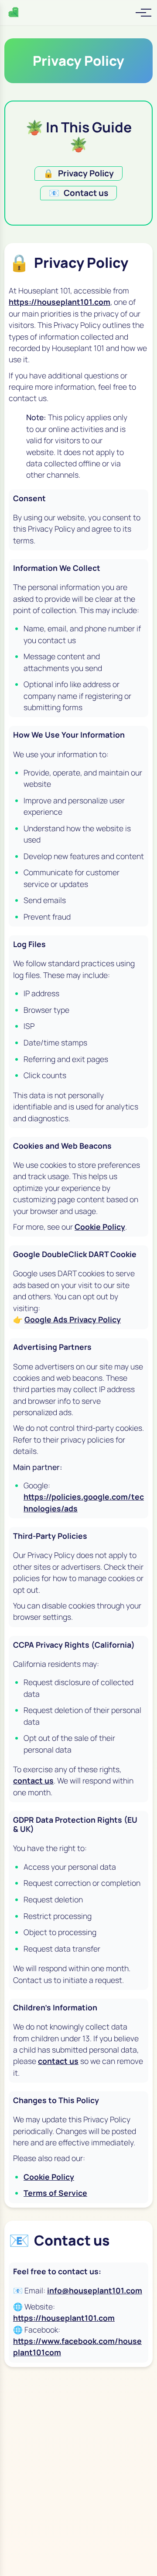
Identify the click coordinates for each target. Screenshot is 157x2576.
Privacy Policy (78, 173)
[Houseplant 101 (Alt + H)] (14, 13)
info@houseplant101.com (95, 2290)
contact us (33, 1780)
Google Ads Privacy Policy (73, 1319)
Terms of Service (55, 2193)
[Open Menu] (141, 13)
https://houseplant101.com (60, 302)
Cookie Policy (100, 1227)
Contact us (78, 193)
